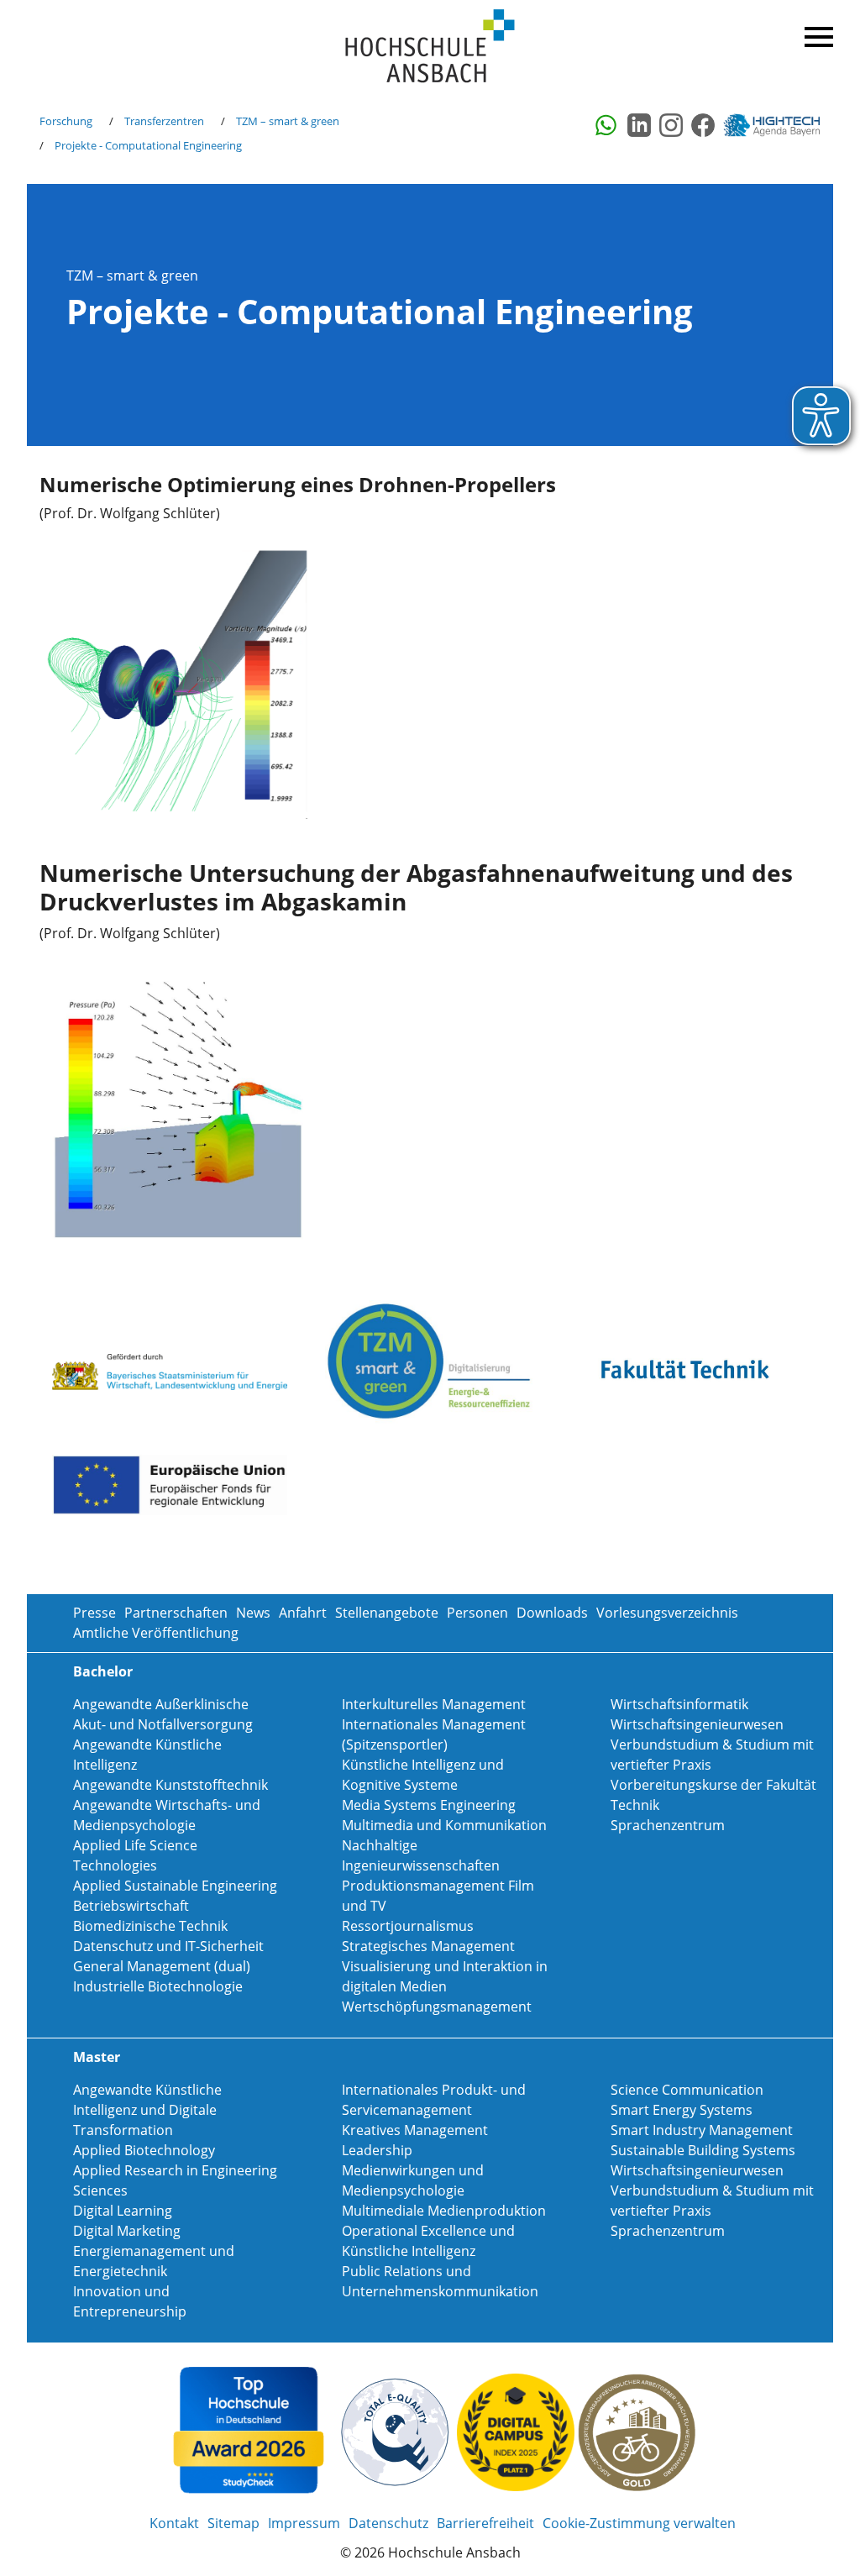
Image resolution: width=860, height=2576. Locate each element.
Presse (94, 1613)
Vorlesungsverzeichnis (667, 1613)
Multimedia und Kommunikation (444, 1825)
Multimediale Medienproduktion (444, 2211)
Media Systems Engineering (429, 1805)
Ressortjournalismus (408, 1926)
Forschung (66, 121)
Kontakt (174, 2523)
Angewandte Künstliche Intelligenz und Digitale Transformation (147, 2110)
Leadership (377, 2150)
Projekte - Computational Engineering (148, 145)
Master (97, 2057)
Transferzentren (164, 121)
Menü (816, 34)
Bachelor (103, 1671)
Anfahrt (303, 1613)
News (253, 1613)
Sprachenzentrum (668, 1825)
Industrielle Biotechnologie (158, 1986)
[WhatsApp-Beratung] (607, 125)
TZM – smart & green (288, 121)
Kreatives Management (415, 2130)
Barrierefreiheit (485, 2523)
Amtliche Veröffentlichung (156, 1633)
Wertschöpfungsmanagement (437, 2007)
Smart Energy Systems (682, 2110)
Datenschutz (388, 2523)
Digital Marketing (127, 2231)
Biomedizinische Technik (150, 1926)
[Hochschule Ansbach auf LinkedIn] (639, 125)
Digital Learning (123, 2211)
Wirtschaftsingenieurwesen (697, 1724)
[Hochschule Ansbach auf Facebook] (703, 125)
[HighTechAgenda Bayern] (778, 125)
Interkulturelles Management (434, 1704)
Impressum (304, 2523)
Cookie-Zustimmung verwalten (639, 2523)
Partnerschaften (176, 1613)
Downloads (552, 1613)
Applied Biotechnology (144, 2150)
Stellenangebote (387, 1613)
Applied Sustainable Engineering (175, 1886)
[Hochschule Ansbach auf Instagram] (671, 125)
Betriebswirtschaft (131, 1906)
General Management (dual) (162, 1966)
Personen (477, 1613)
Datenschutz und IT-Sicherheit (168, 1946)
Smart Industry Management (702, 2130)
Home (430, 47)
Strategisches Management (428, 1946)
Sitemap (233, 2523)
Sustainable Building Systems (703, 2150)
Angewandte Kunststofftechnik (170, 1785)
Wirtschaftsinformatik (679, 1704)
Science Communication (687, 2090)
